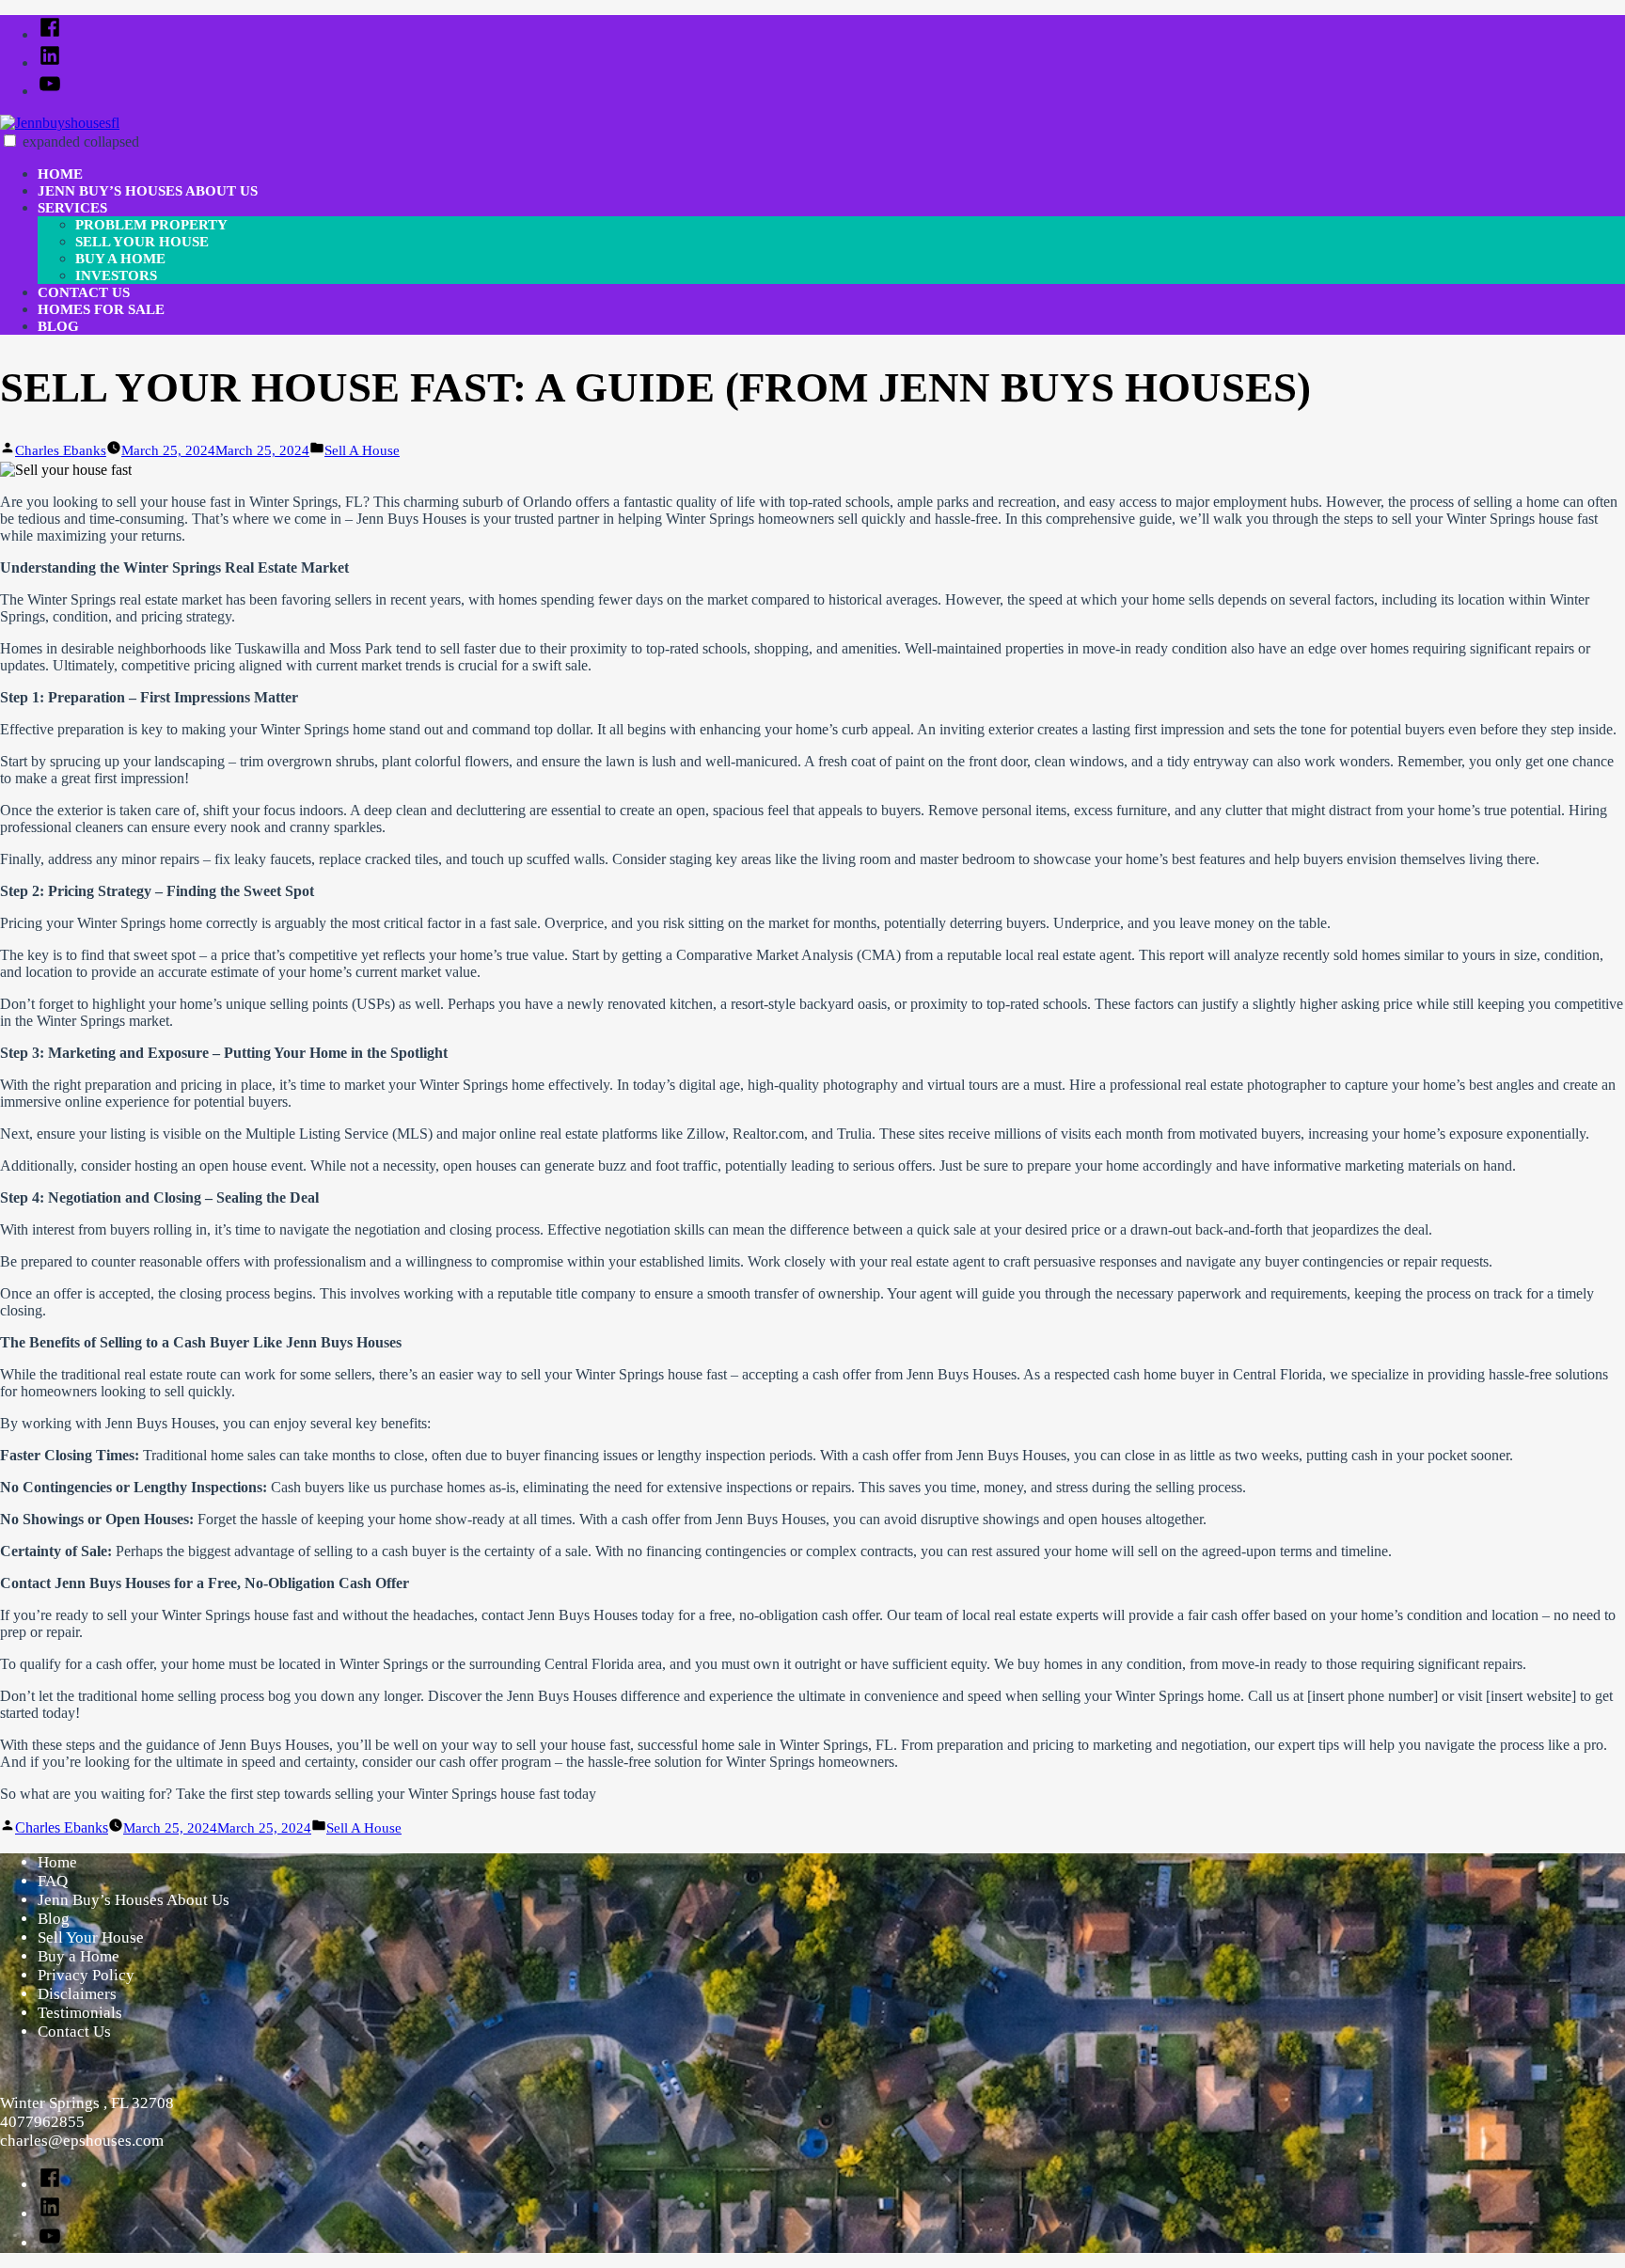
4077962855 (42, 2122)
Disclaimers (77, 1994)
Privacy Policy (86, 1975)
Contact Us (84, 292)
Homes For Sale (101, 309)
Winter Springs (71, 599)
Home (60, 174)
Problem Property (151, 225)
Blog (58, 326)
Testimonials (80, 2013)
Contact (25, 1583)
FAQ (53, 1881)
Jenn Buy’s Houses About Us (148, 191)
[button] (10, 141)
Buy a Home (120, 259)
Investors (116, 276)
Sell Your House (142, 242)
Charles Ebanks (61, 450)
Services (72, 208)
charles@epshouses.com (82, 2141)
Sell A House (362, 450)
